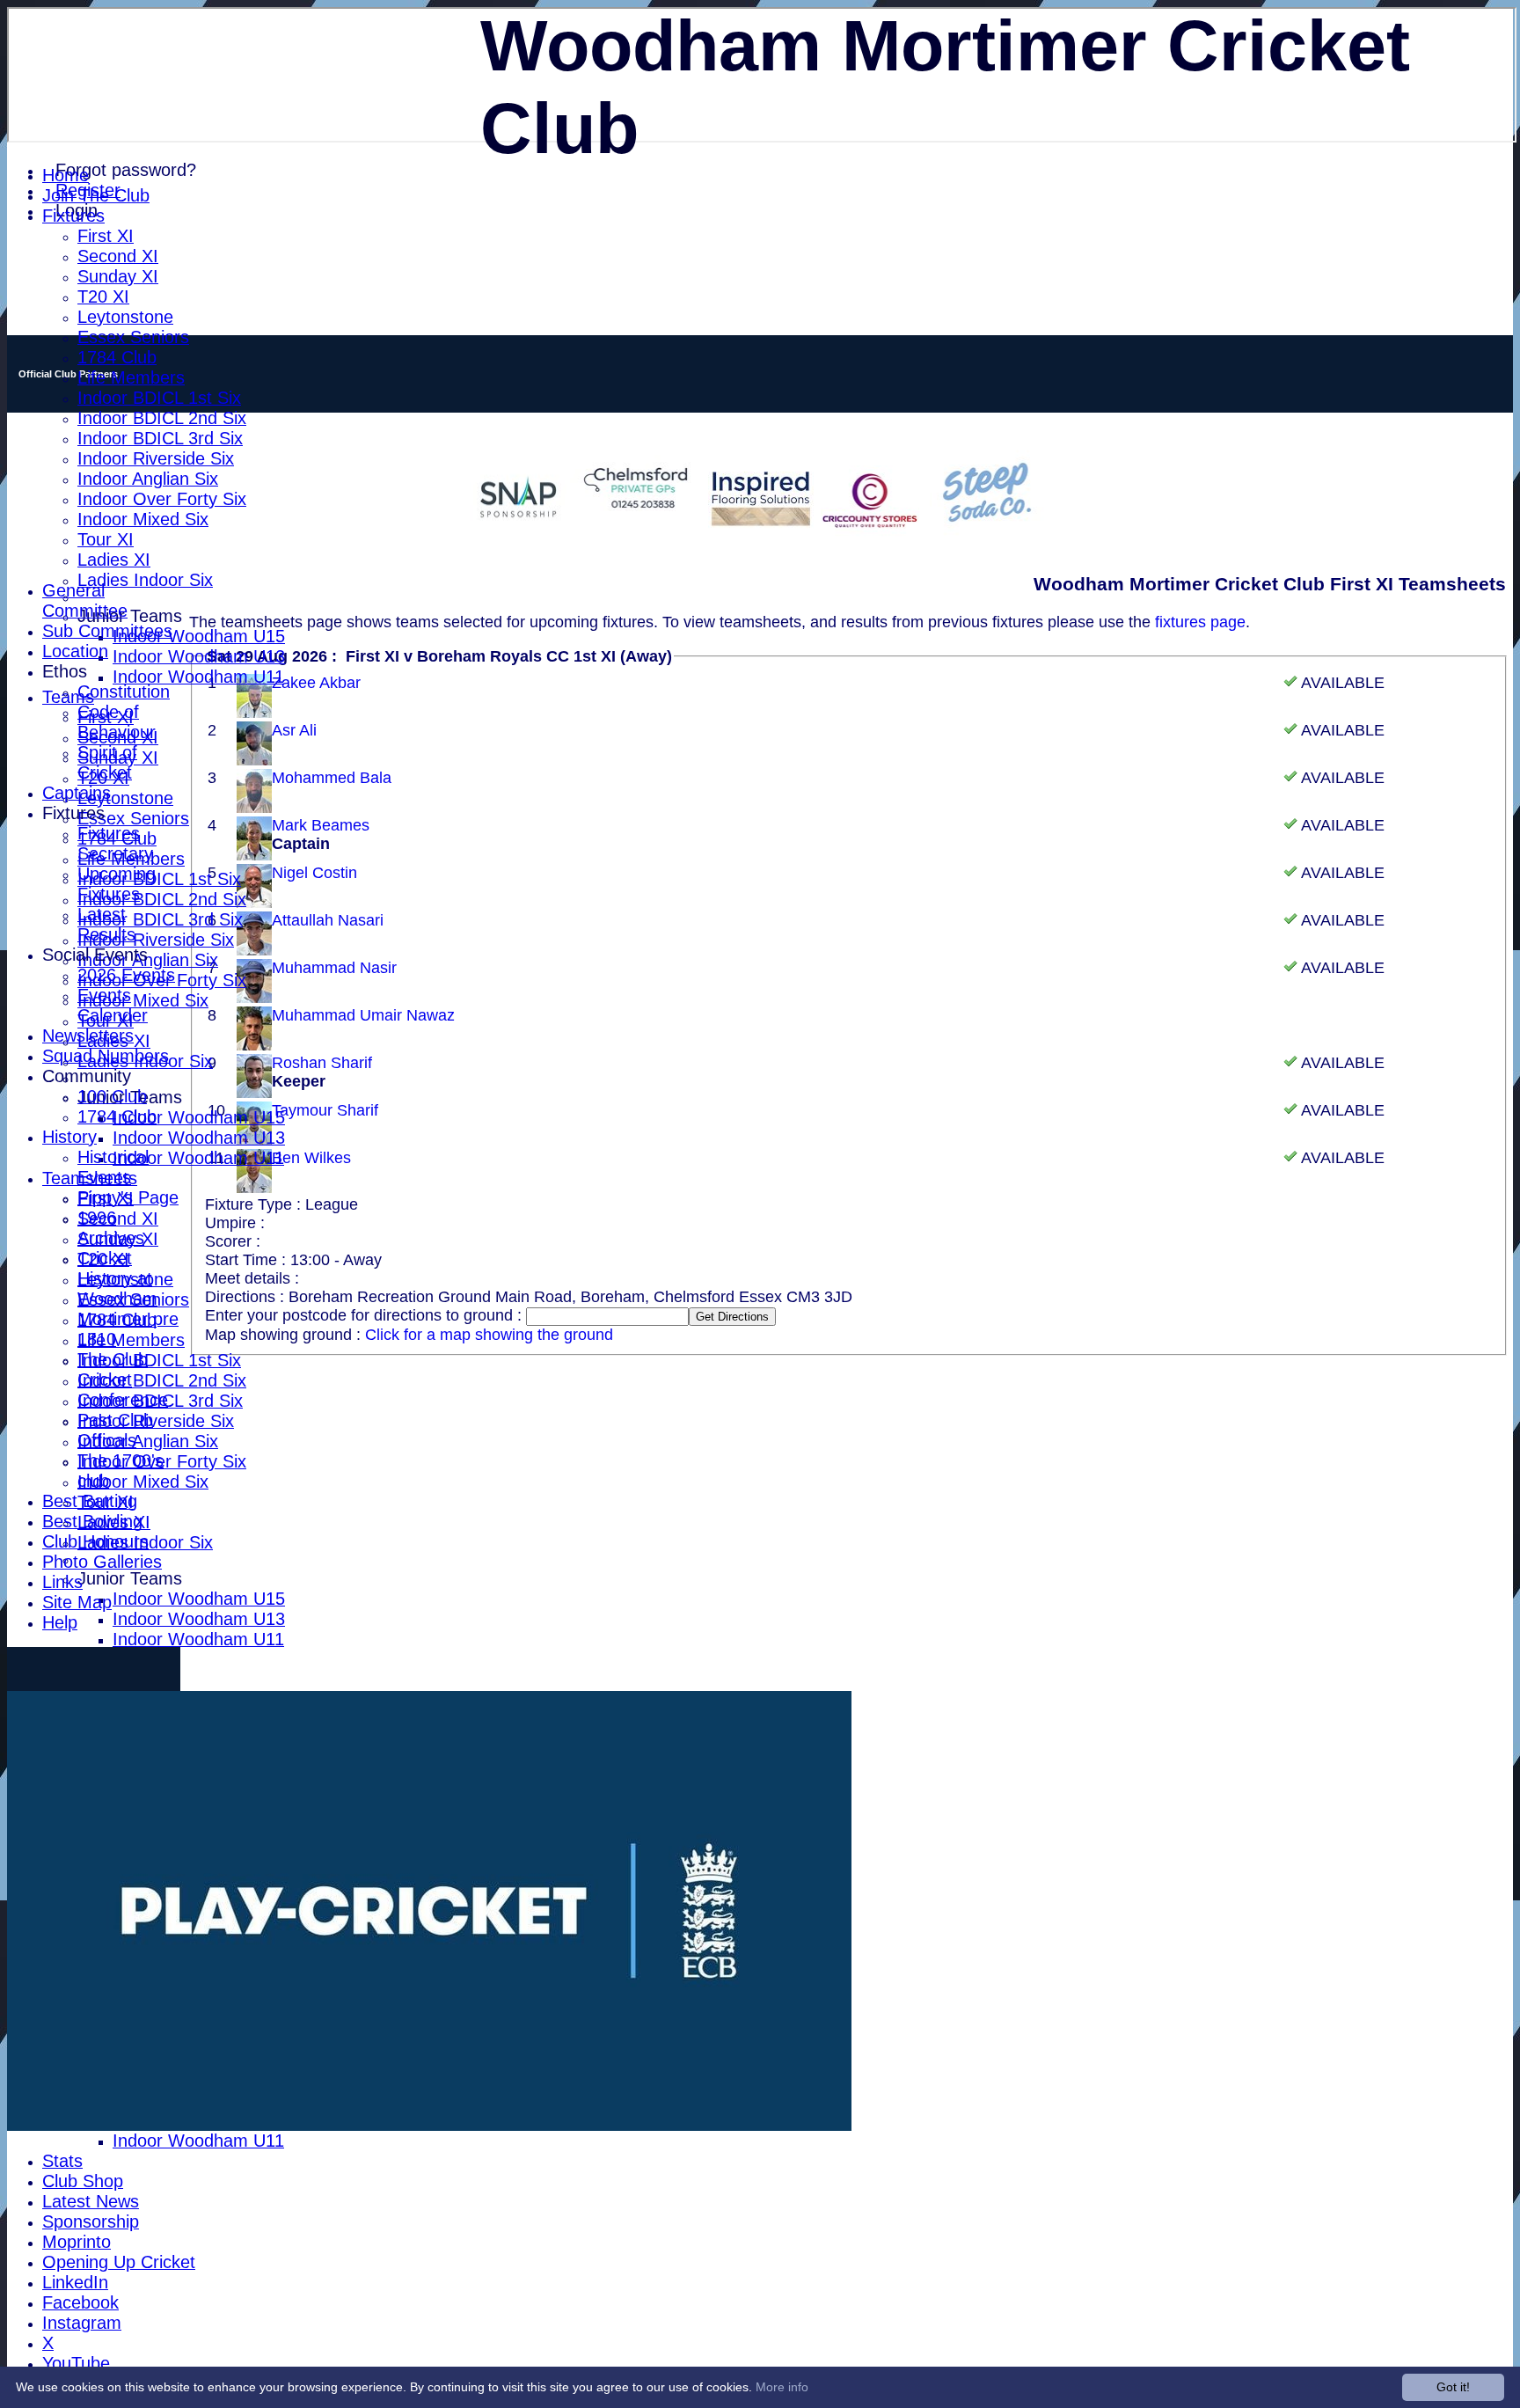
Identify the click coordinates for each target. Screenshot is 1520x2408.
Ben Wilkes (311, 1158)
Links (62, 1582)
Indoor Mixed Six (143, 519)
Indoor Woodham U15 (199, 636)
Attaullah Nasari (328, 920)
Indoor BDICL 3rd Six (160, 438)
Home (66, 175)
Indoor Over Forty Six (162, 499)
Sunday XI (118, 276)
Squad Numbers (106, 1056)
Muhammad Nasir (334, 968)
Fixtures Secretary (115, 843)
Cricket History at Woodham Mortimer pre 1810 (128, 1299)
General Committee (85, 600)
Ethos (65, 671)
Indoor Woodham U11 (198, 677)
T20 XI (103, 296)
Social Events (95, 955)
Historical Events (113, 1167)
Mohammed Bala (332, 778)
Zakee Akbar (316, 683)
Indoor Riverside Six (156, 458)
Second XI (118, 256)
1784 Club (117, 357)
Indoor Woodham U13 (199, 656)
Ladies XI (114, 560)
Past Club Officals (115, 1430)
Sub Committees (107, 631)
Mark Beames (321, 825)
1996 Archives (111, 1228)
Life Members (131, 377)
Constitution (124, 692)
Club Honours (95, 1541)
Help (60, 1622)
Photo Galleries (102, 1562)
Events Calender (113, 1005)
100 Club (112, 1096)
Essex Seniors (133, 337)
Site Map (77, 1602)
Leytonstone (125, 317)
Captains (77, 793)
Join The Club (96, 195)
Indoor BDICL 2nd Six (162, 418)
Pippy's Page (128, 1197)
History (69, 1137)
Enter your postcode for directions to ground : (365, 1315)
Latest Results (106, 924)
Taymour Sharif (325, 1110)
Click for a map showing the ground (489, 1335)
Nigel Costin (314, 873)
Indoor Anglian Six (148, 479)
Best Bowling (92, 1521)
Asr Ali (294, 730)
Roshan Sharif (322, 1063)
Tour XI (106, 539)
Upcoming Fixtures (117, 884)
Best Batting (90, 1501)
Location (75, 651)
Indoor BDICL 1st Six (159, 398)
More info (782, 2387)
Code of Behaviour (117, 722)
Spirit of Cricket (107, 762)
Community (87, 1076)
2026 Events (126, 975)
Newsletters (88, 1036)
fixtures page (1200, 622)
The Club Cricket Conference (123, 1380)
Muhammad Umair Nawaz (363, 1015)
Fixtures (73, 216)
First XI (106, 236)
